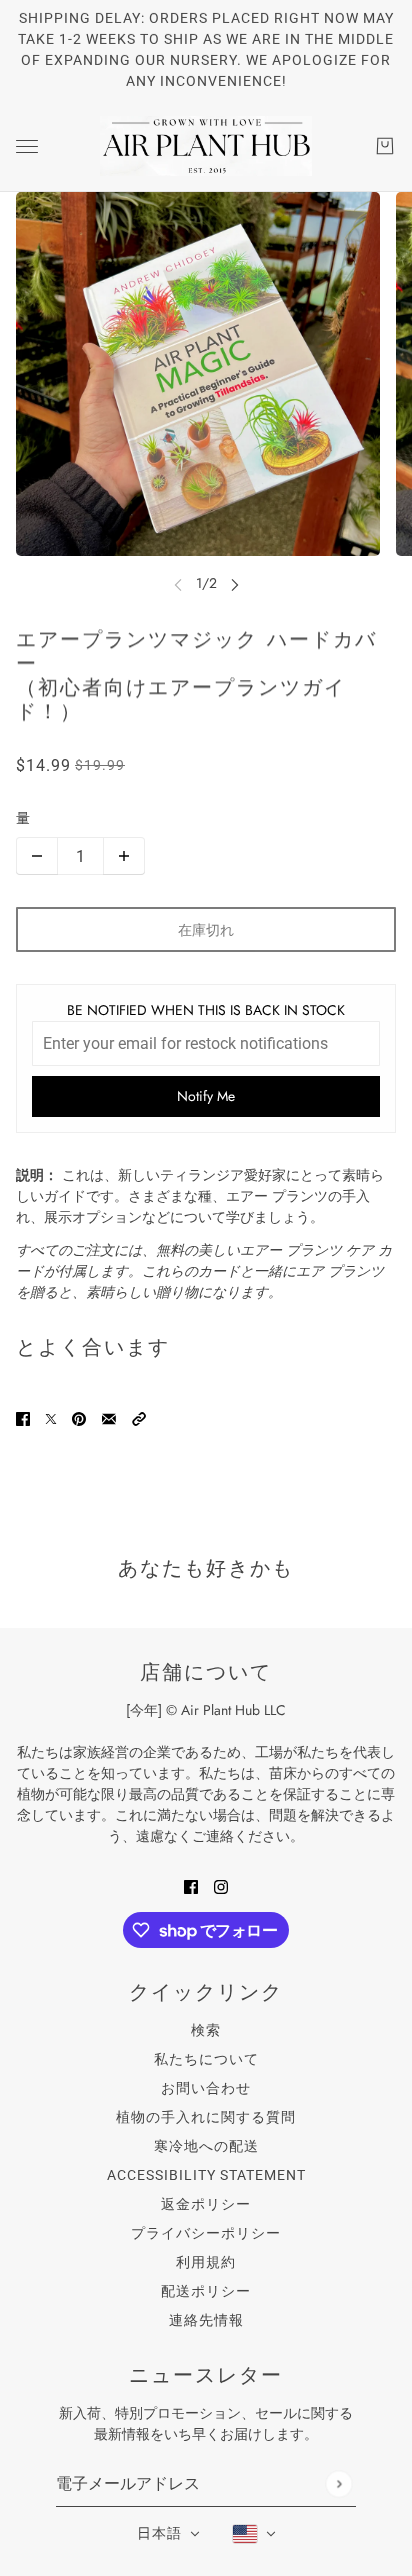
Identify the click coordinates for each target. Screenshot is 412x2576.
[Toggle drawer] (27, 146)
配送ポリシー (206, 2291)
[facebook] (191, 1885)
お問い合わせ (206, 2088)
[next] (235, 583)
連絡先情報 (206, 2320)
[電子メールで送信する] (109, 1417)
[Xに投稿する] (51, 1417)
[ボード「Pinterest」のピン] (79, 1417)
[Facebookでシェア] (23, 1417)
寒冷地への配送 (206, 2146)
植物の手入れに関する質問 (206, 2117)
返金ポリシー (206, 2204)
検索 (206, 2030)
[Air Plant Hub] (206, 146)
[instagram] (221, 1885)
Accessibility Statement (206, 2175)
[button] (139, 1417)
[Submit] (338, 2483)
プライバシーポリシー (206, 2233)
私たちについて (206, 2059)
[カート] (385, 146)
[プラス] (124, 856)
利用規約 (206, 2262)
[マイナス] (37, 856)
